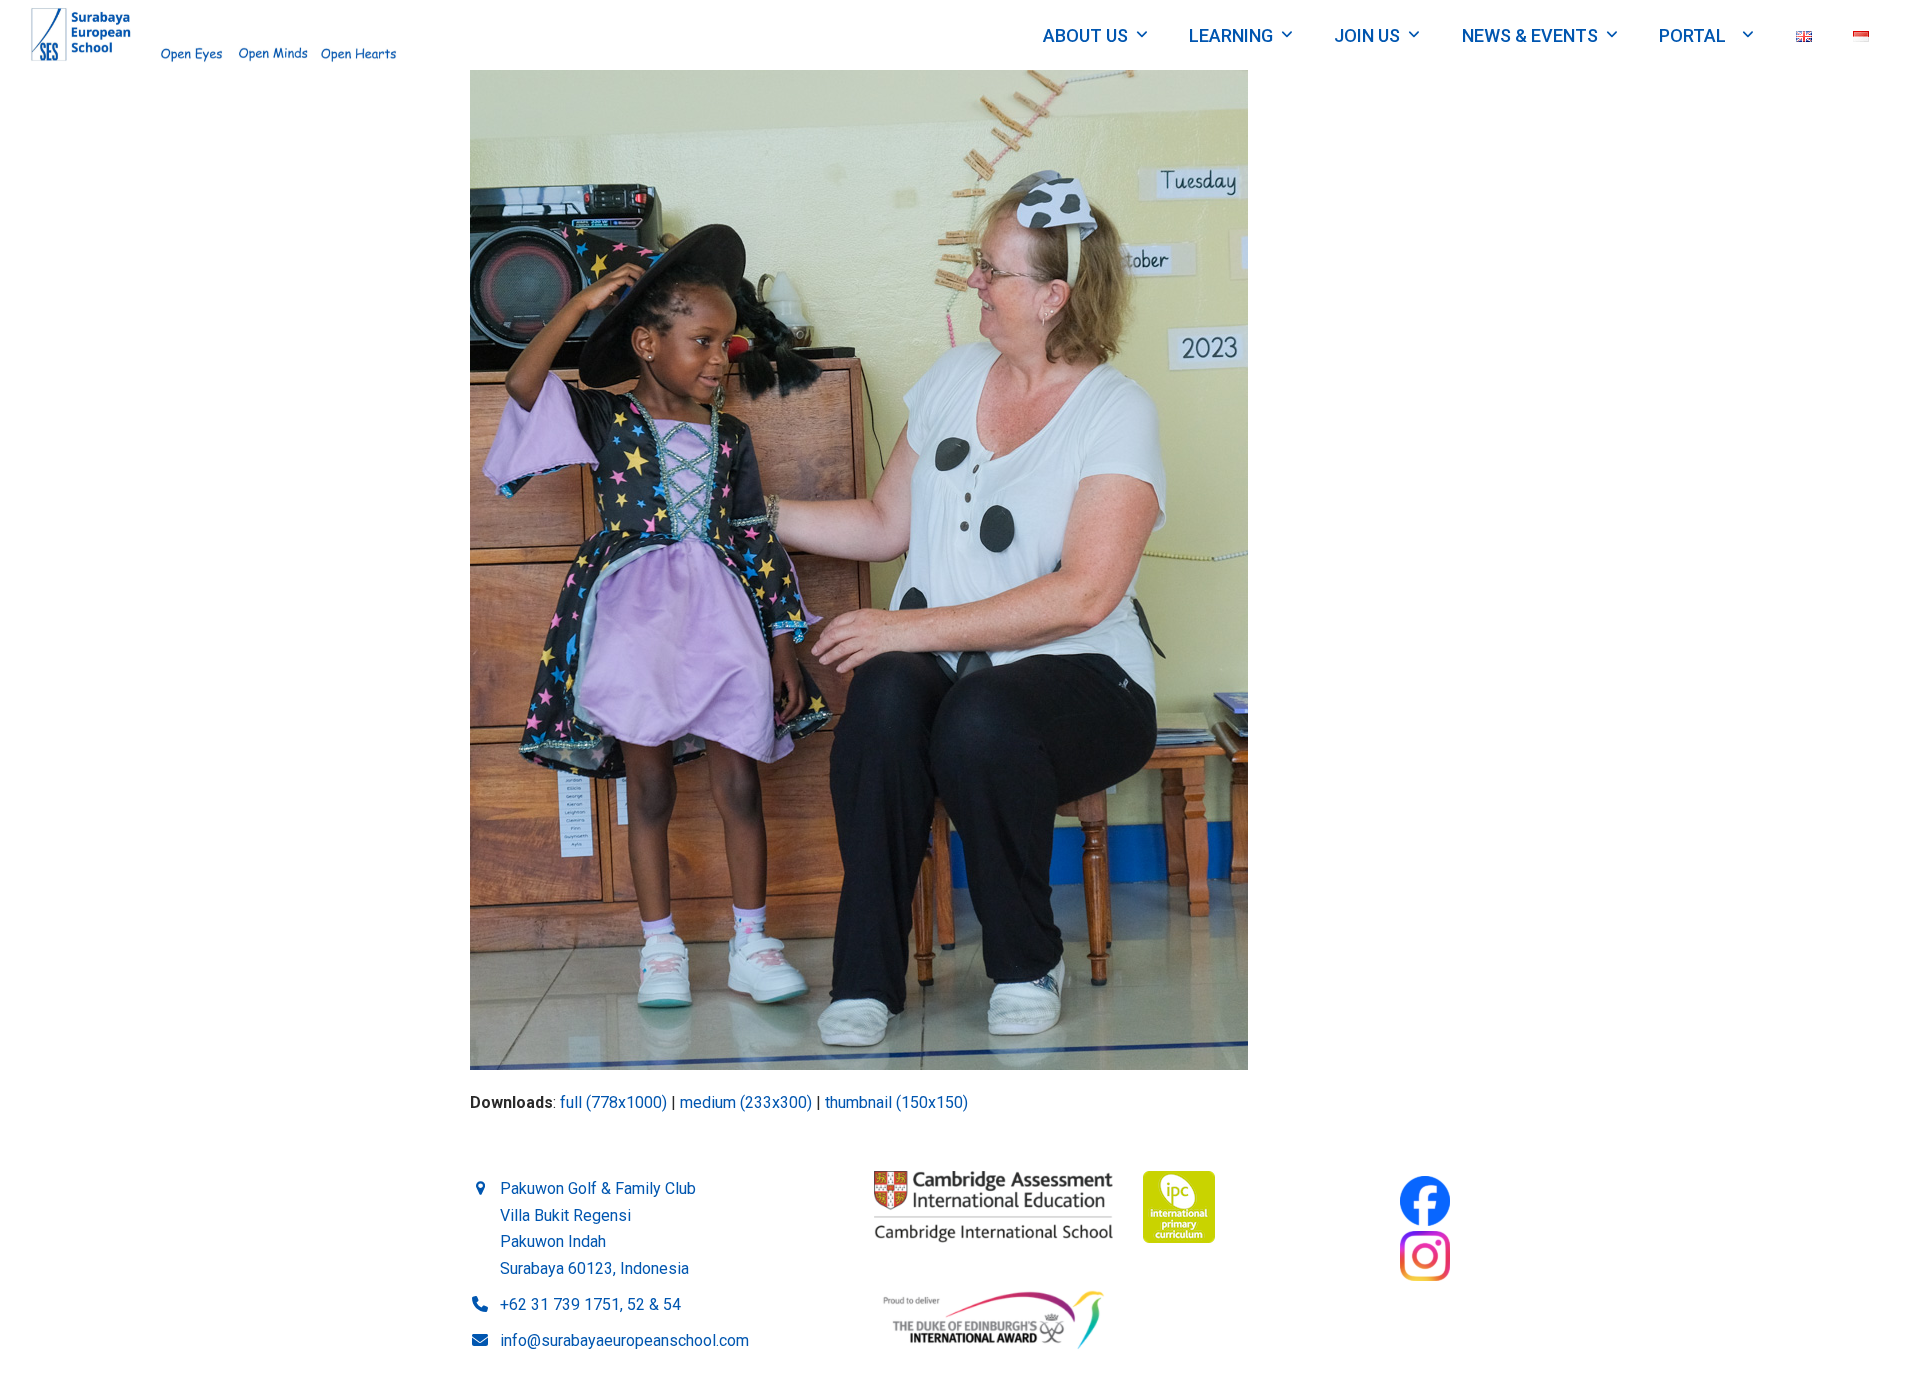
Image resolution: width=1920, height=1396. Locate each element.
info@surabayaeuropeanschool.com (624, 1340)
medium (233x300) (746, 1102)
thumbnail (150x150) (896, 1102)
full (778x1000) (613, 1102)
